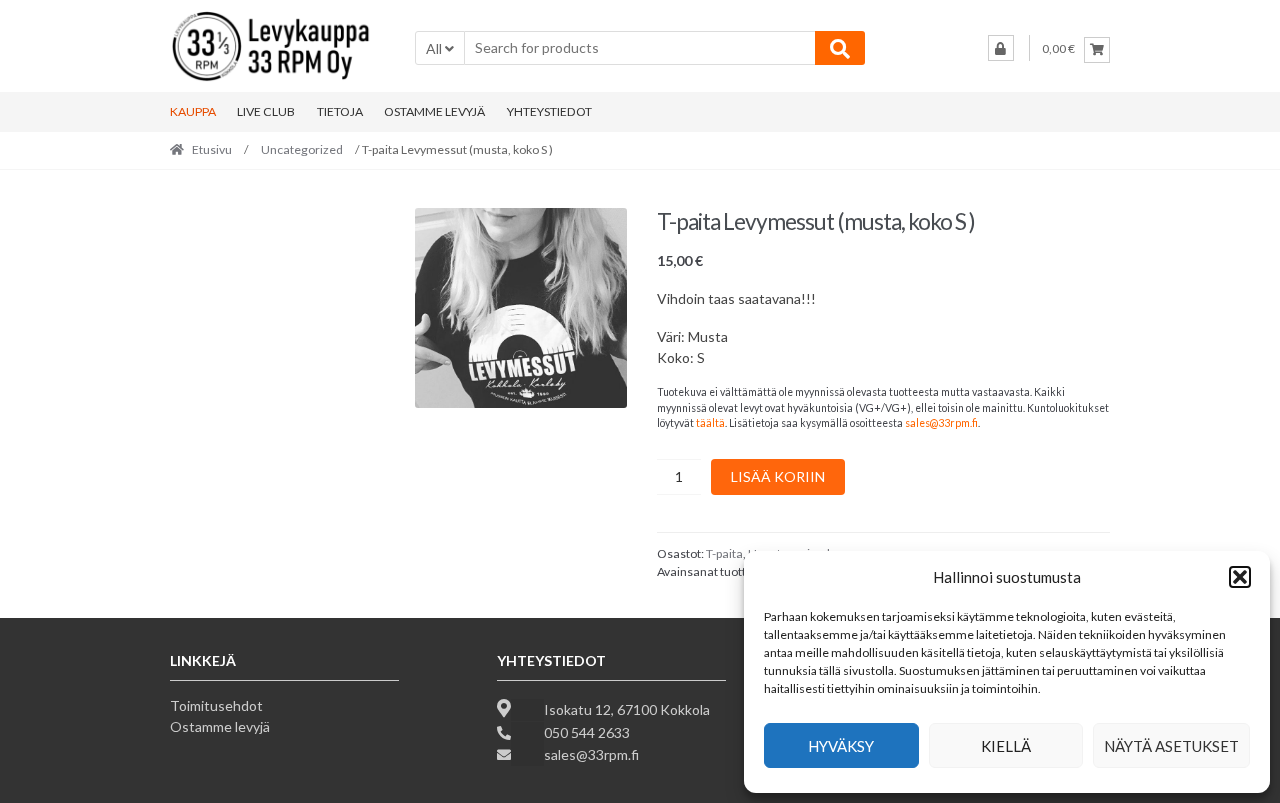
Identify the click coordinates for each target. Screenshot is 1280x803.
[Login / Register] (1001, 48)
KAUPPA (193, 111)
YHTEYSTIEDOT (549, 111)
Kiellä (1006, 746)
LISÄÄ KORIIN (778, 476)
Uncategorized (302, 149)
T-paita (724, 553)
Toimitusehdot (216, 705)
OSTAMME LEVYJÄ (434, 111)
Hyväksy (841, 746)
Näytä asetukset (1171, 746)
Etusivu (212, 149)
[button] (1240, 577)
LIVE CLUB (266, 111)
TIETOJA (340, 111)
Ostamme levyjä (220, 726)
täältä (710, 423)
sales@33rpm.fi (941, 423)
